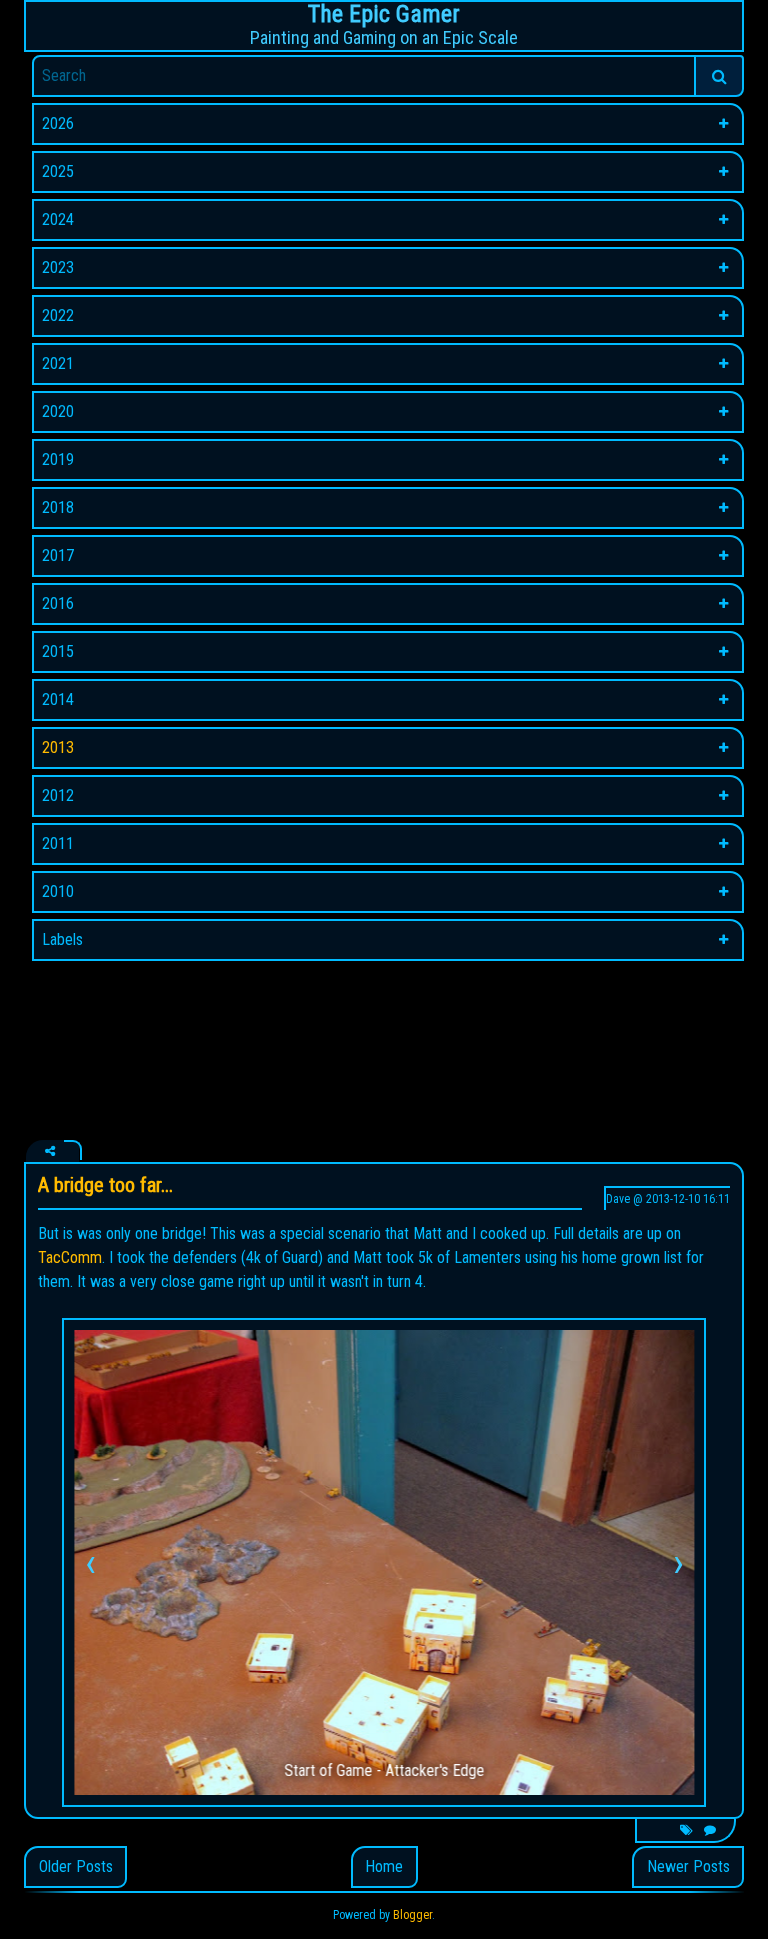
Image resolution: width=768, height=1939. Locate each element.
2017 (58, 555)
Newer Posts (688, 1866)
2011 (58, 843)
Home (384, 1866)
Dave (618, 1199)
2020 (58, 411)
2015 (58, 651)
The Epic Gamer (384, 14)
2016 (58, 603)
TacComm (70, 1257)
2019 (58, 459)
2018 (58, 507)
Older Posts (76, 1866)
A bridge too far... (105, 1185)
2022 (58, 315)
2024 (58, 219)
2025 (58, 171)
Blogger (412, 1915)
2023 (58, 267)
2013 (58, 747)
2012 (58, 795)
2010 (58, 891)
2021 (58, 363)
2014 (58, 699)
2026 (58, 123)
